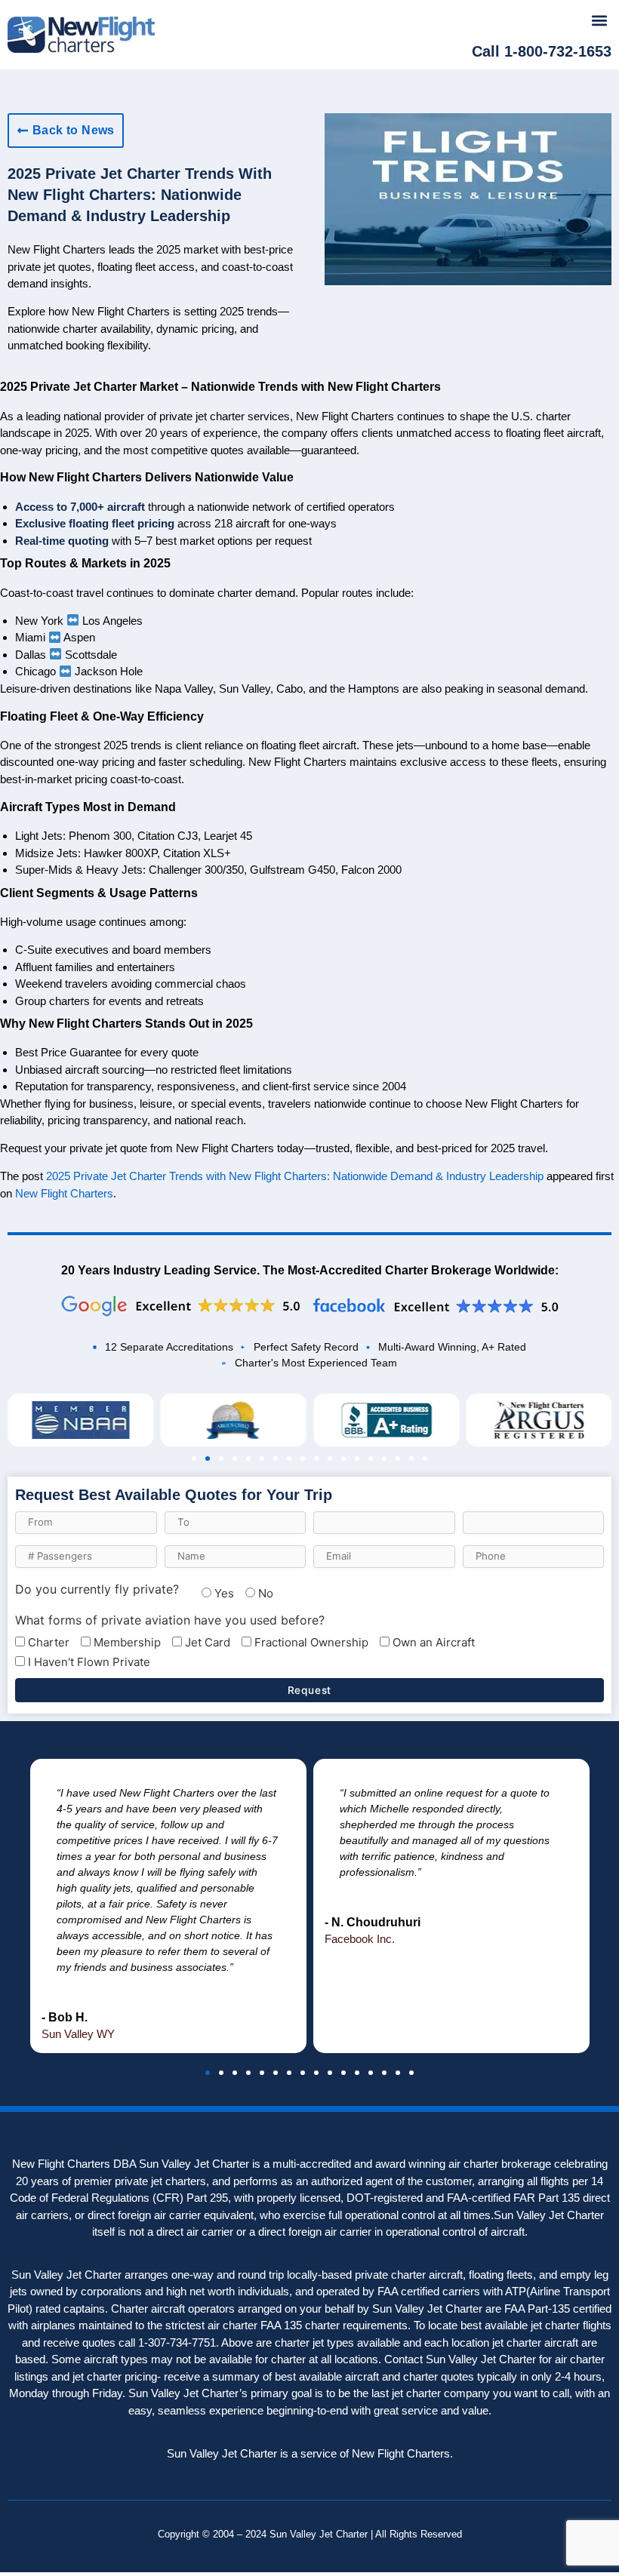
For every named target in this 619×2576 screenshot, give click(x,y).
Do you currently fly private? (97, 1589)
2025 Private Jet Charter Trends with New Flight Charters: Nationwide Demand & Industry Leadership (295, 1176)
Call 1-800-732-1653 (542, 51)
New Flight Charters (64, 1193)
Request (310, 1690)
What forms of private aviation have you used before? (170, 1620)
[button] (599, 20)
